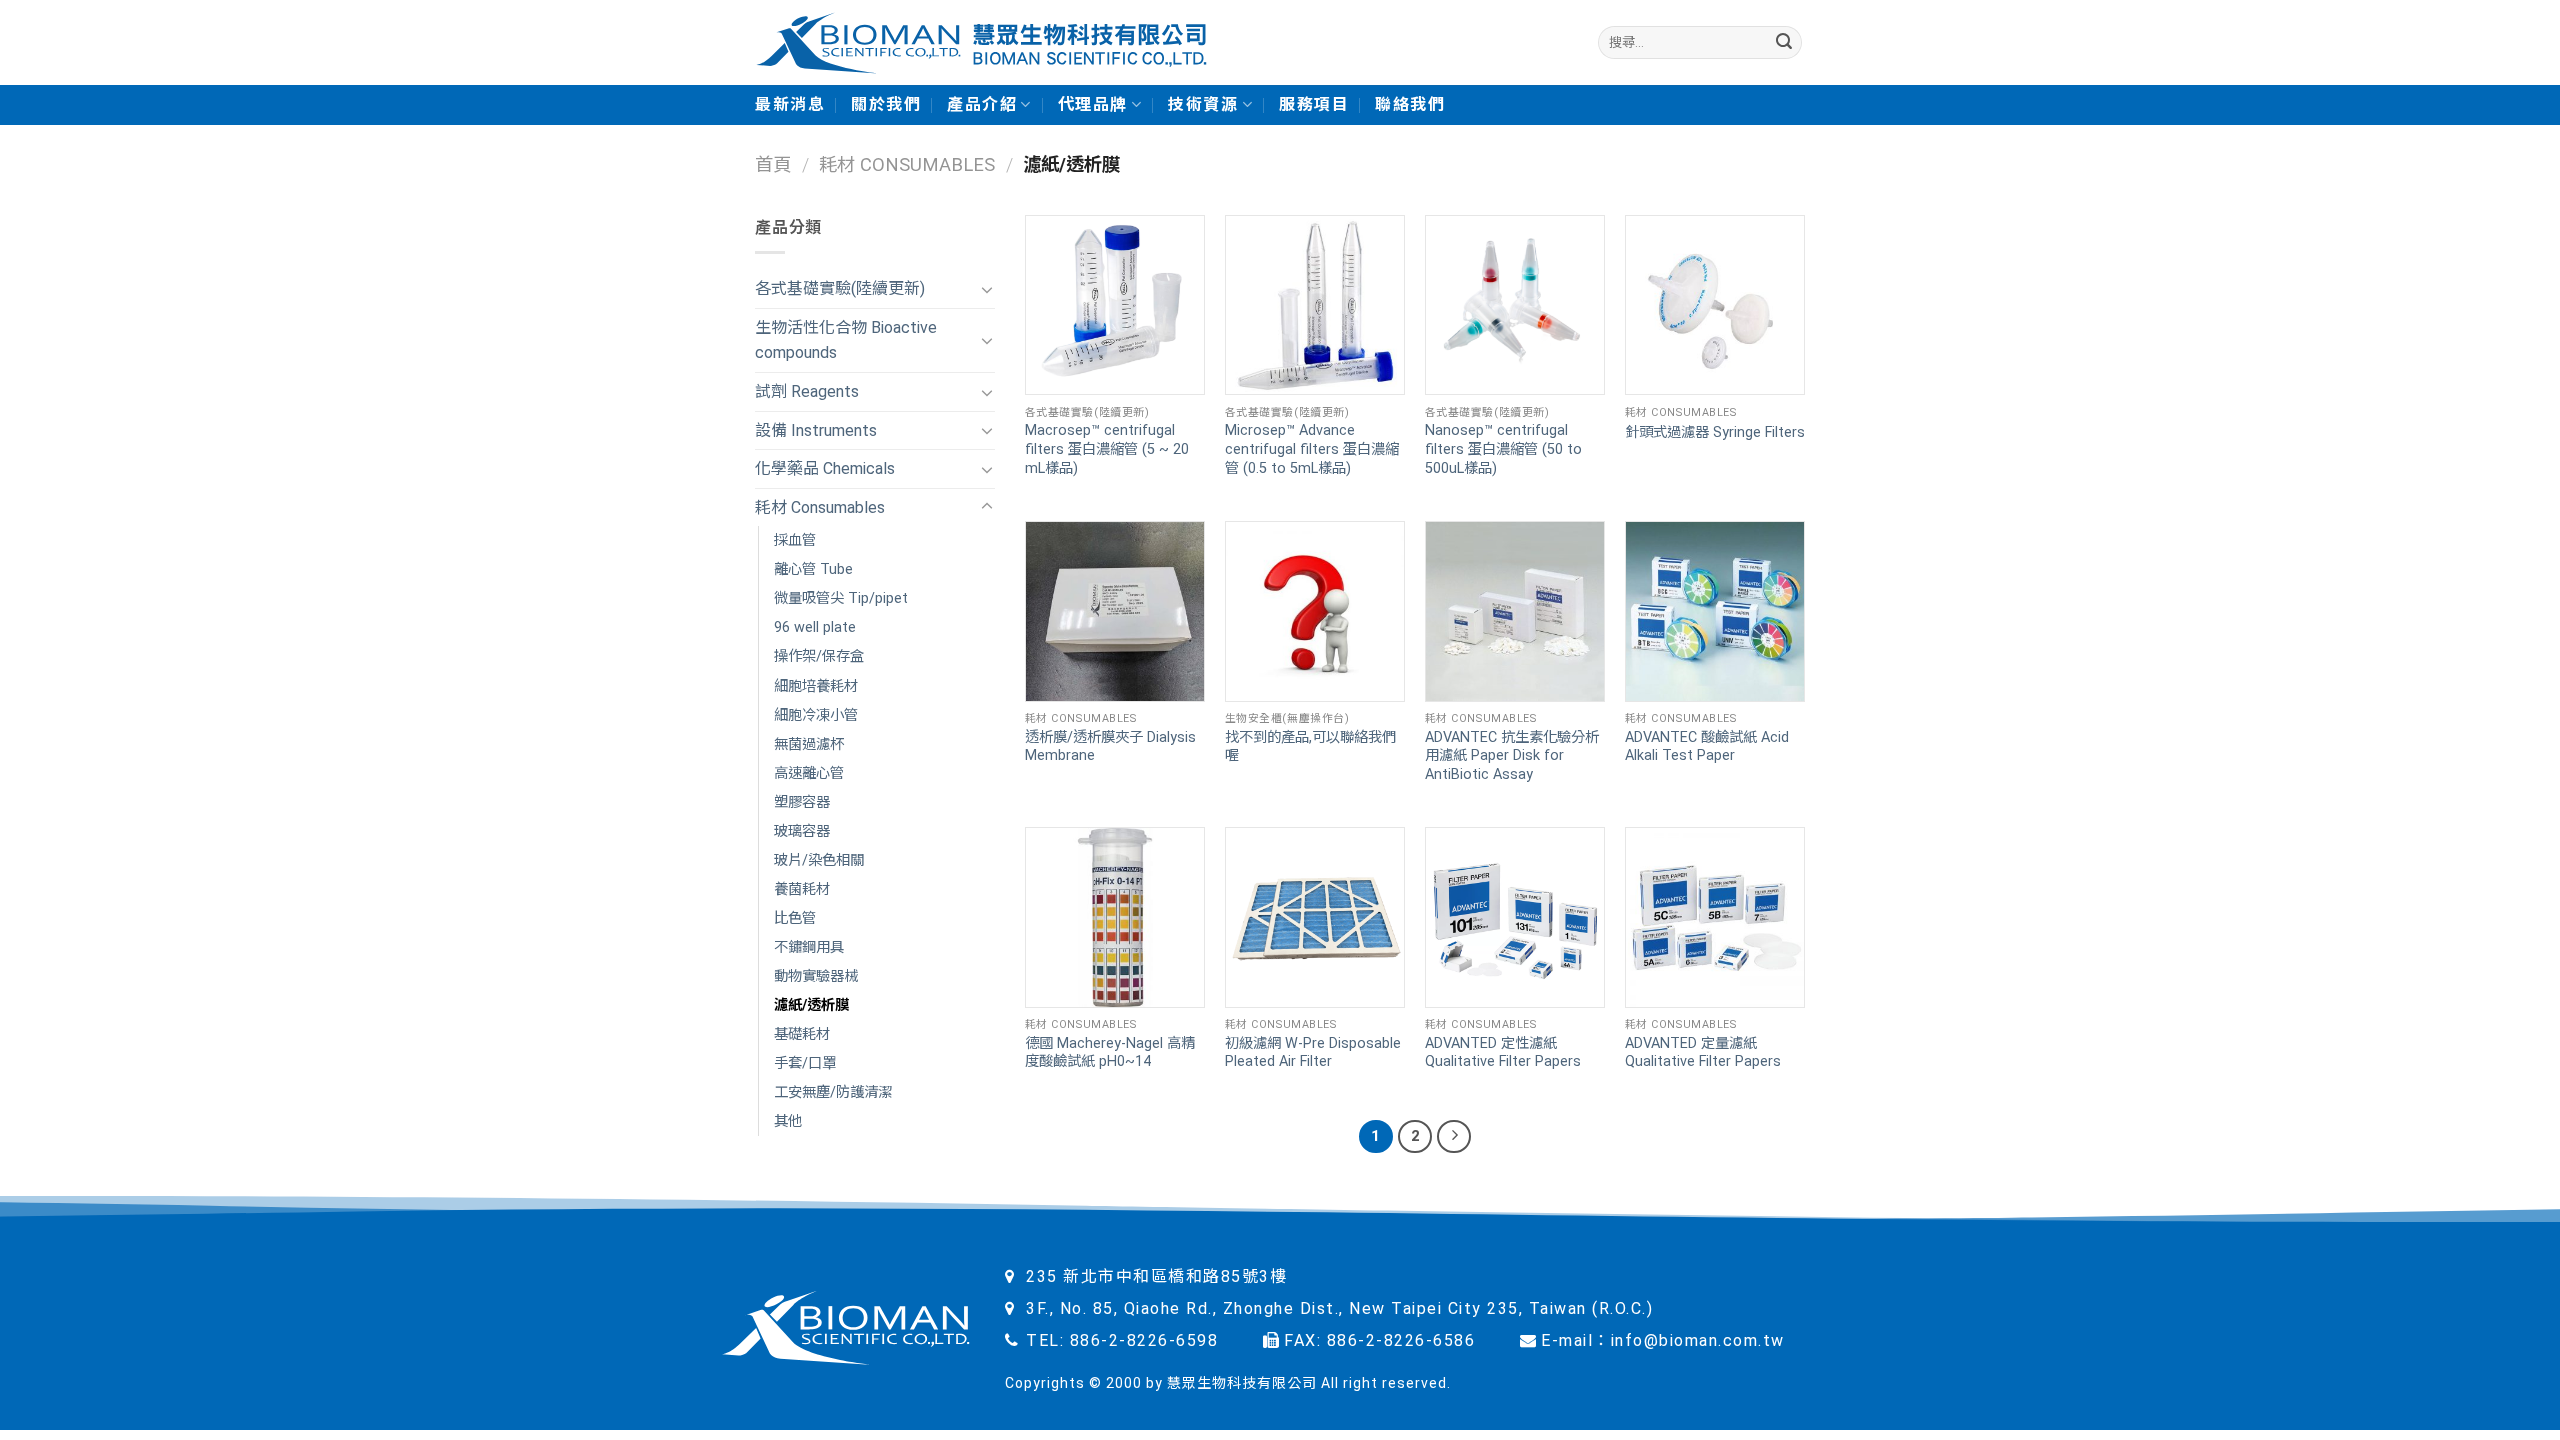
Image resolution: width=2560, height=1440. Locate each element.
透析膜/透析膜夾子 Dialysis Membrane (1110, 747)
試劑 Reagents (807, 391)
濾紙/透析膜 (811, 1005)
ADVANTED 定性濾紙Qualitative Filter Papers (1503, 1053)
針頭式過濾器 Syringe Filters (1715, 432)
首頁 (773, 164)
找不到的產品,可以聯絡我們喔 (1310, 747)
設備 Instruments (816, 430)
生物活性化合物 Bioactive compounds (846, 340)
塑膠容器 (802, 802)
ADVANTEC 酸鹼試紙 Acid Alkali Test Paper (1707, 747)
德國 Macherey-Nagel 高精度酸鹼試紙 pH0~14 (1110, 1053)
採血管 (795, 540)
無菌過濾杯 (809, 744)
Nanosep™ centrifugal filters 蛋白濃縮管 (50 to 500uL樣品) (1503, 449)
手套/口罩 (805, 1063)
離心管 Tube (813, 569)
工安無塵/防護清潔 (833, 1092)
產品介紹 (982, 104)
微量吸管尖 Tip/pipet (841, 598)
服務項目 (1314, 104)
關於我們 (886, 104)
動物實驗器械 (816, 976)
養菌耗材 (802, 889)
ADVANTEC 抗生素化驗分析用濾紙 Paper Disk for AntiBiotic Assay (1512, 756)
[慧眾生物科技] (981, 42)
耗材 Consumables (907, 164)
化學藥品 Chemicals (825, 468)
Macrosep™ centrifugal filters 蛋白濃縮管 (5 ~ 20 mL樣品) (1107, 449)
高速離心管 (809, 773)
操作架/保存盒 (819, 656)
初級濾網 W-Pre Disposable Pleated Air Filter (1313, 1053)
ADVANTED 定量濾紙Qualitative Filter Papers (1703, 1053)
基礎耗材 (802, 1034)
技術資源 (1203, 104)
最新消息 (790, 104)
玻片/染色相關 (819, 860)
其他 (788, 1121)
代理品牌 (1093, 104)
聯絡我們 (1410, 104)
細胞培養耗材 (816, 686)
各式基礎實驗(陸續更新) (840, 288)
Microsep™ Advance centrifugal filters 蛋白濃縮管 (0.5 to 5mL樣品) (1312, 449)
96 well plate (815, 627)
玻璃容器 (802, 831)
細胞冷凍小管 (816, 715)
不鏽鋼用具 (809, 947)
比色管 (795, 918)
